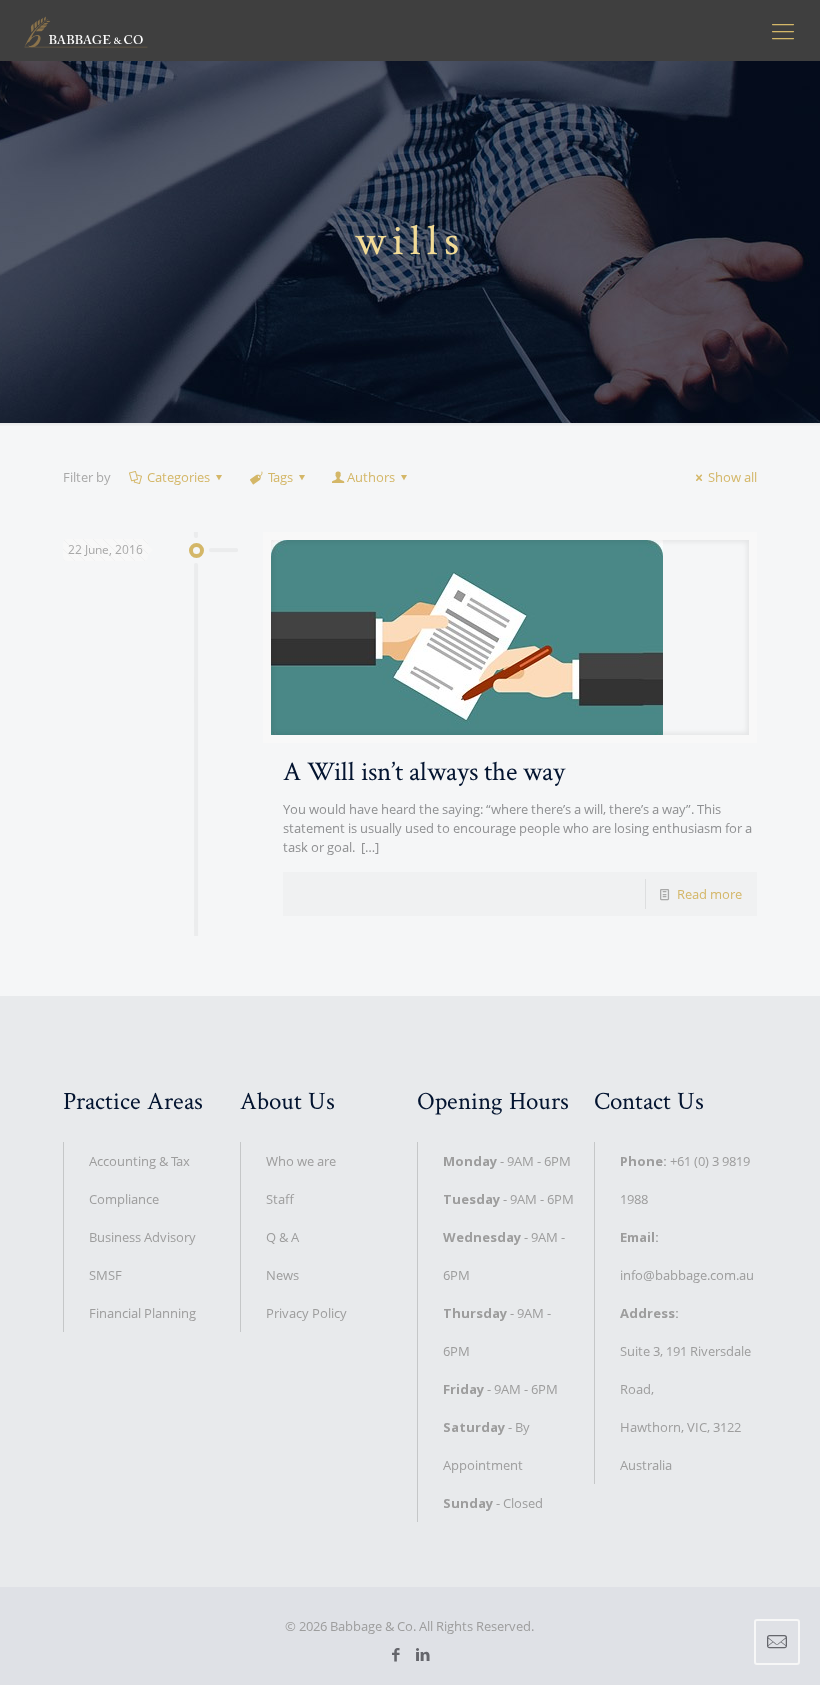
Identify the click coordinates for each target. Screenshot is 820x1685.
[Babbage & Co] (86, 30)
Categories (178, 477)
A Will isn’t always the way (424, 771)
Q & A (282, 1237)
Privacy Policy (306, 1313)
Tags (280, 477)
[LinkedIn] (423, 1654)
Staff (280, 1199)
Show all (732, 477)
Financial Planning (142, 1313)
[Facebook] (396, 1654)
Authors (371, 477)
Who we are (301, 1161)
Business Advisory (142, 1237)
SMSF (105, 1275)
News (282, 1275)
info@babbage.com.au (687, 1275)
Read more (709, 894)
